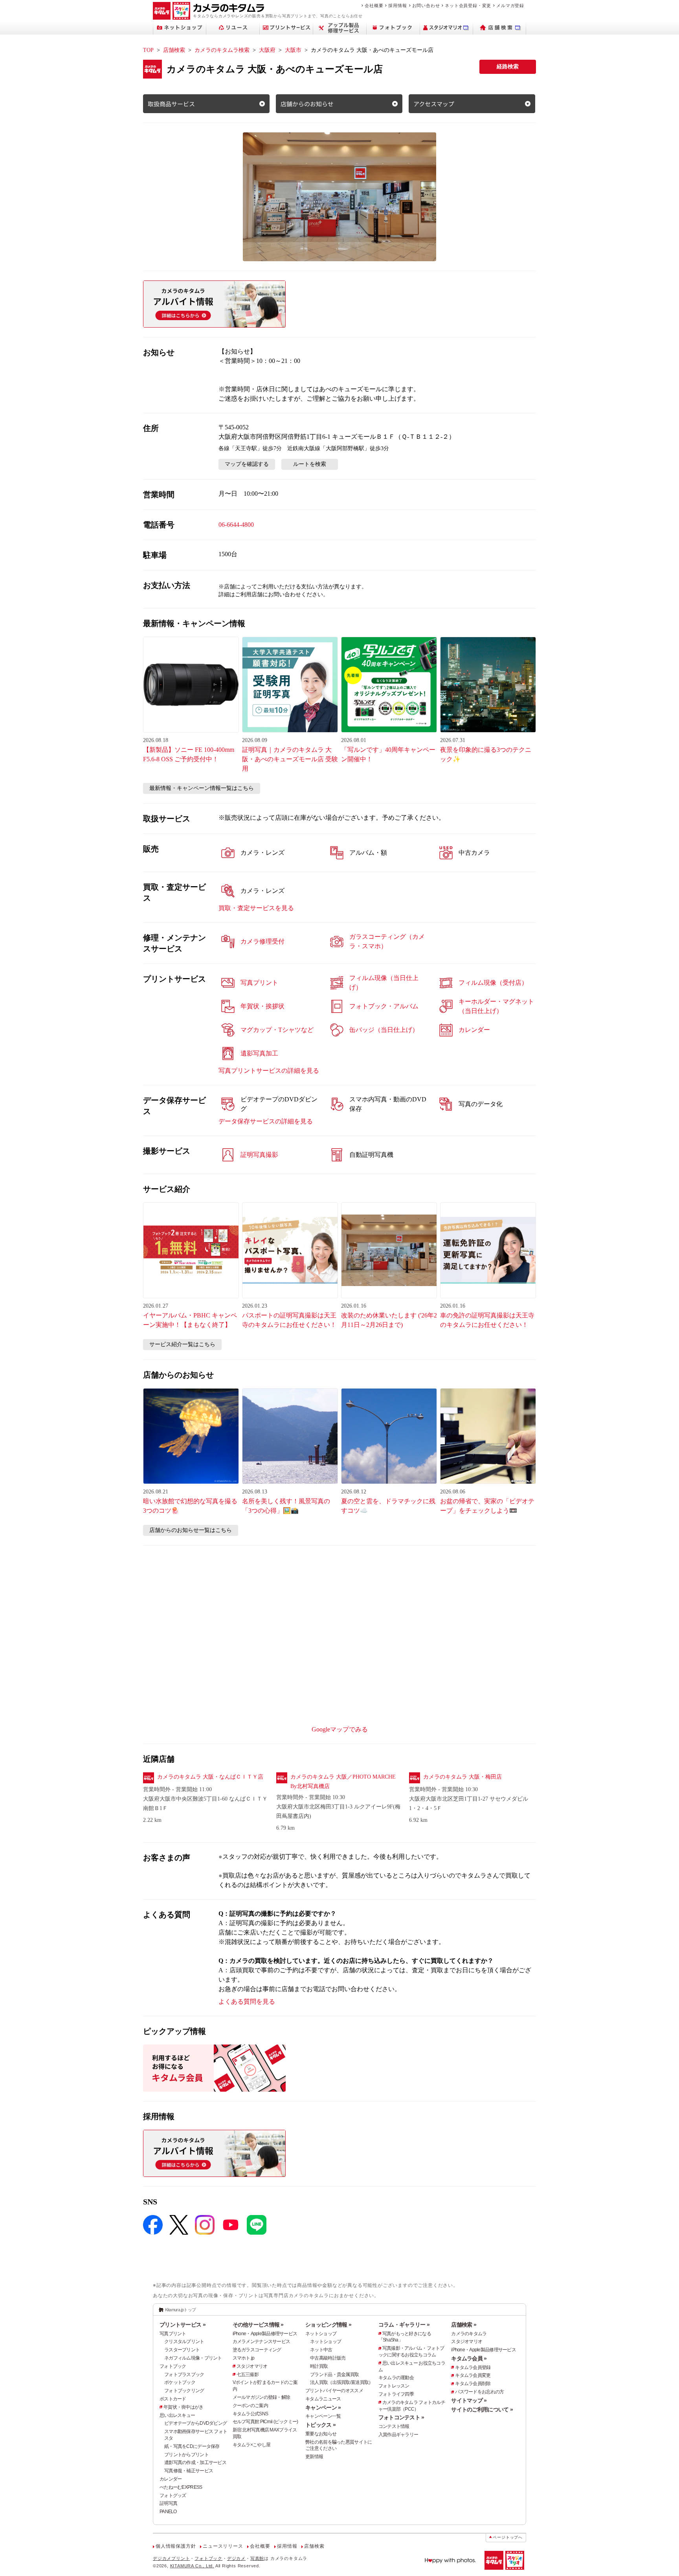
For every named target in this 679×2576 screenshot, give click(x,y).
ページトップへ (508, 2537)
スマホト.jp (244, 2358)
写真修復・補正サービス (189, 2471)
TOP (148, 50)
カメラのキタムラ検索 (222, 50)
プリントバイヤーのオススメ (334, 2391)
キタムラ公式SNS (250, 2414)
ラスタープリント (182, 2350)
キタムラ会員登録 (473, 2367)
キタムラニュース (323, 2399)
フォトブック (173, 2366)
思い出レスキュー (177, 2415)
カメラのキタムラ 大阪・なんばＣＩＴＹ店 (210, 1777)
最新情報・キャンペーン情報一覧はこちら (202, 788)
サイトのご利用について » (482, 2409)
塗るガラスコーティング (257, 2350)
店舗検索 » (464, 2325)
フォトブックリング (184, 2391)
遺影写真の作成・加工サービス (195, 2462)
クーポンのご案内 (250, 2406)
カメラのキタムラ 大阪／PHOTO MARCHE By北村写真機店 (343, 1782)
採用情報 (397, 5)
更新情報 (314, 2457)
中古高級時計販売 (328, 2358)
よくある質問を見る (247, 2002)
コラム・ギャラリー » (404, 2325)
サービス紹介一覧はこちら (182, 1344)
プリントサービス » (183, 2325)
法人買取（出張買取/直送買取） (341, 2382)
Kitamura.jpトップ (181, 2310)
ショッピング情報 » (328, 2325)
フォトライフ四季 (396, 2394)
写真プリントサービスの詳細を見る (269, 1071)
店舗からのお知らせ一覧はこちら (191, 1530)
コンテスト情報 (394, 2426)
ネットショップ (321, 2334)
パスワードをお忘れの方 (479, 2392)
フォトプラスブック (184, 2374)
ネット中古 (321, 2350)
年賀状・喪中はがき (184, 2407)
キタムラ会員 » (469, 2358)
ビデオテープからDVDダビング (195, 2423)
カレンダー (171, 2479)
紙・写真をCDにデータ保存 (192, 2446)
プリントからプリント (186, 2455)
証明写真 (168, 2503)
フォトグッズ (173, 2495)
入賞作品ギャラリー (398, 2435)
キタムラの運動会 (396, 2378)
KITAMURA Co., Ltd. (192, 2566)
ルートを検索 (310, 464)
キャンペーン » (323, 2407)
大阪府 (267, 50)
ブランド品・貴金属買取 (334, 2374)
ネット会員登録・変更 (468, 5)
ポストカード (173, 2399)
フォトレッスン (394, 2386)
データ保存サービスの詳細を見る (266, 1121)
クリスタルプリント (184, 2341)
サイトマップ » (469, 2400)
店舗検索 (174, 50)
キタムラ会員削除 (473, 2384)
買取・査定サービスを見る (256, 908)
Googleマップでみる (340, 1729)
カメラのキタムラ (469, 2334)
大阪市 (293, 50)
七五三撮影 (248, 2374)
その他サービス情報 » (258, 2325)
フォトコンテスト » (401, 2417)
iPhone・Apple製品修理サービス (265, 2334)
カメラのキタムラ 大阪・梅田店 (462, 1777)
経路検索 (508, 67)
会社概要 (374, 5)
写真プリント (173, 2334)
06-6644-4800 (236, 525)
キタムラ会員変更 (473, 2375)
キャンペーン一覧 (323, 2416)
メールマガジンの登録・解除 (262, 2397)
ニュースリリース (223, 2546)
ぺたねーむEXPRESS (181, 2487)
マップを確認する (247, 464)
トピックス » (320, 2425)
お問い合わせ (426, 5)
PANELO (168, 2512)
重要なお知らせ (321, 2434)
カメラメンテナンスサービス (262, 2341)
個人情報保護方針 (176, 2546)
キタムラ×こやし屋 (252, 2445)
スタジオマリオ (252, 2366)
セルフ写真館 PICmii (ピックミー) (265, 2422)
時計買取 (319, 2366)
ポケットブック (180, 2382)
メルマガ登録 (510, 5)
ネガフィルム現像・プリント (193, 2358)
